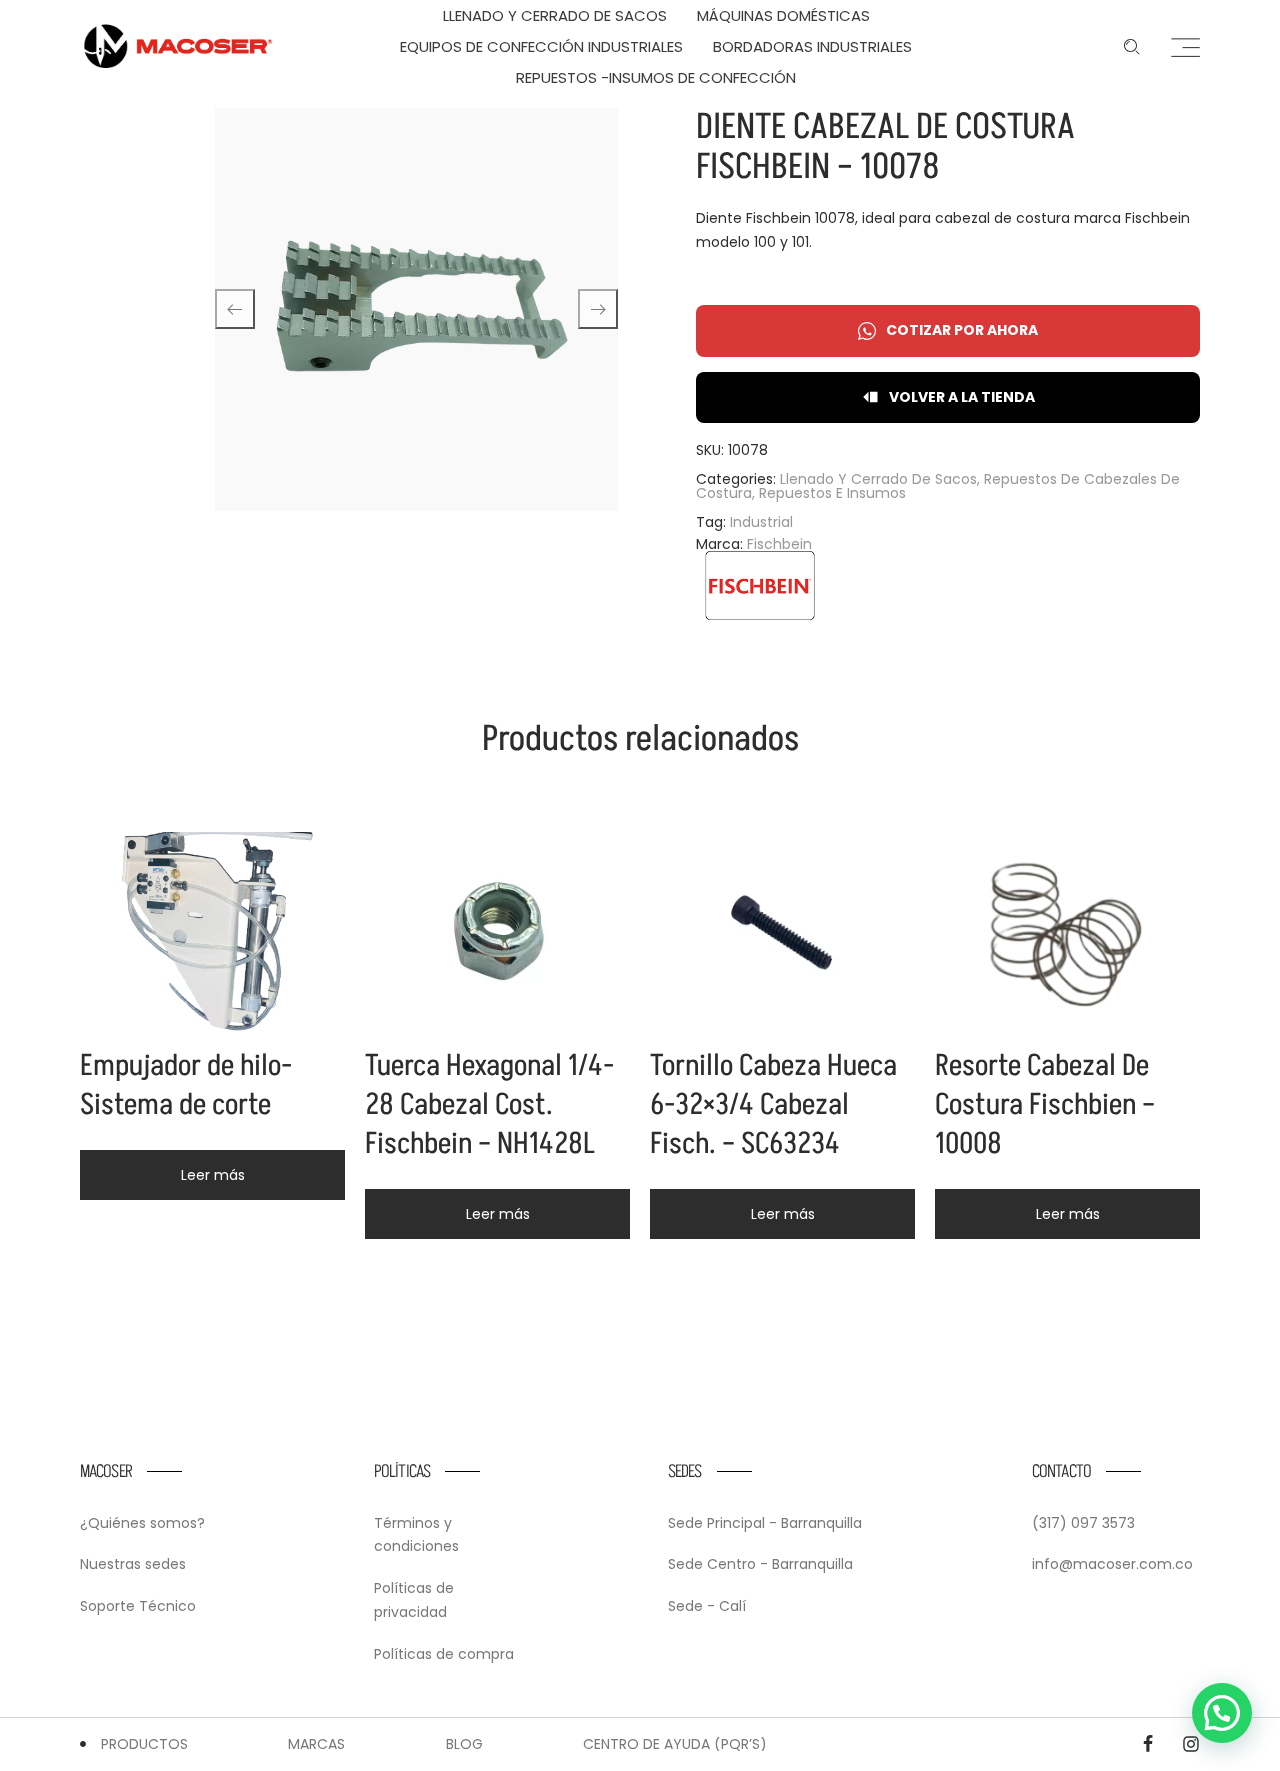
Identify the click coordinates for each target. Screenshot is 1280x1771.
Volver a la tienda (962, 397)
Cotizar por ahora (962, 330)
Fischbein (779, 544)
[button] (1222, 1713)
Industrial (761, 522)
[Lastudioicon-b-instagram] (1191, 1744)
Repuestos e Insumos (832, 493)
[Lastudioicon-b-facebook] (1148, 1744)
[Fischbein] (760, 585)
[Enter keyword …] (1132, 47)
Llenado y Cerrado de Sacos (878, 479)
